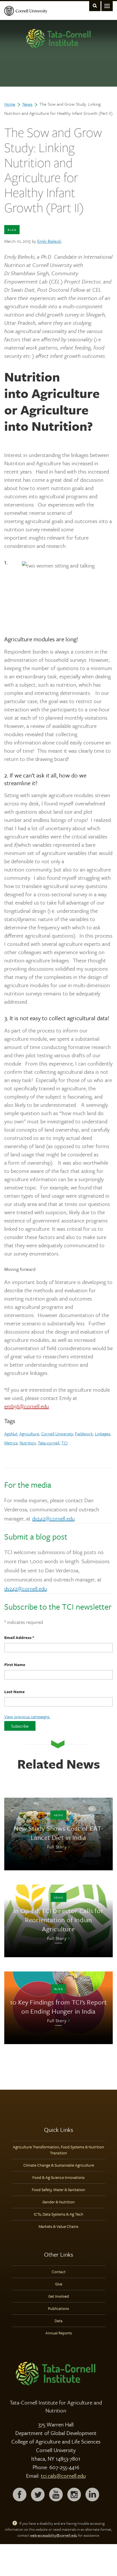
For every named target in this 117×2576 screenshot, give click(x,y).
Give (59, 2284)
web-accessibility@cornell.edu (54, 2535)
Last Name (14, 1692)
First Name (15, 1664)
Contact (59, 2272)
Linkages (103, 1434)
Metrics (11, 1443)
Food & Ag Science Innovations (58, 2177)
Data (58, 2321)
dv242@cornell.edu (53, 1518)
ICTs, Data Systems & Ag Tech (58, 2214)
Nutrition (28, 1443)
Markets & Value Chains (58, 2226)
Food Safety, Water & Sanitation (58, 2190)
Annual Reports (59, 2333)
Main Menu (107, 6)
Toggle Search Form (95, 6)
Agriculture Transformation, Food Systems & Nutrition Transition (58, 2150)
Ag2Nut (11, 1434)
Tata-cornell (49, 1443)
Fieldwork (84, 1434)
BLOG (12, 230)
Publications (58, 2308)
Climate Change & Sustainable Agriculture (59, 2165)
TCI (64, 1443)
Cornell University (57, 1434)
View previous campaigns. (27, 1716)
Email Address (19, 1637)
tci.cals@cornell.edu (63, 2476)
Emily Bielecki (49, 241)
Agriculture (29, 1434)
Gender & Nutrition (58, 2202)
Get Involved (59, 2296)
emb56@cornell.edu (27, 1406)
